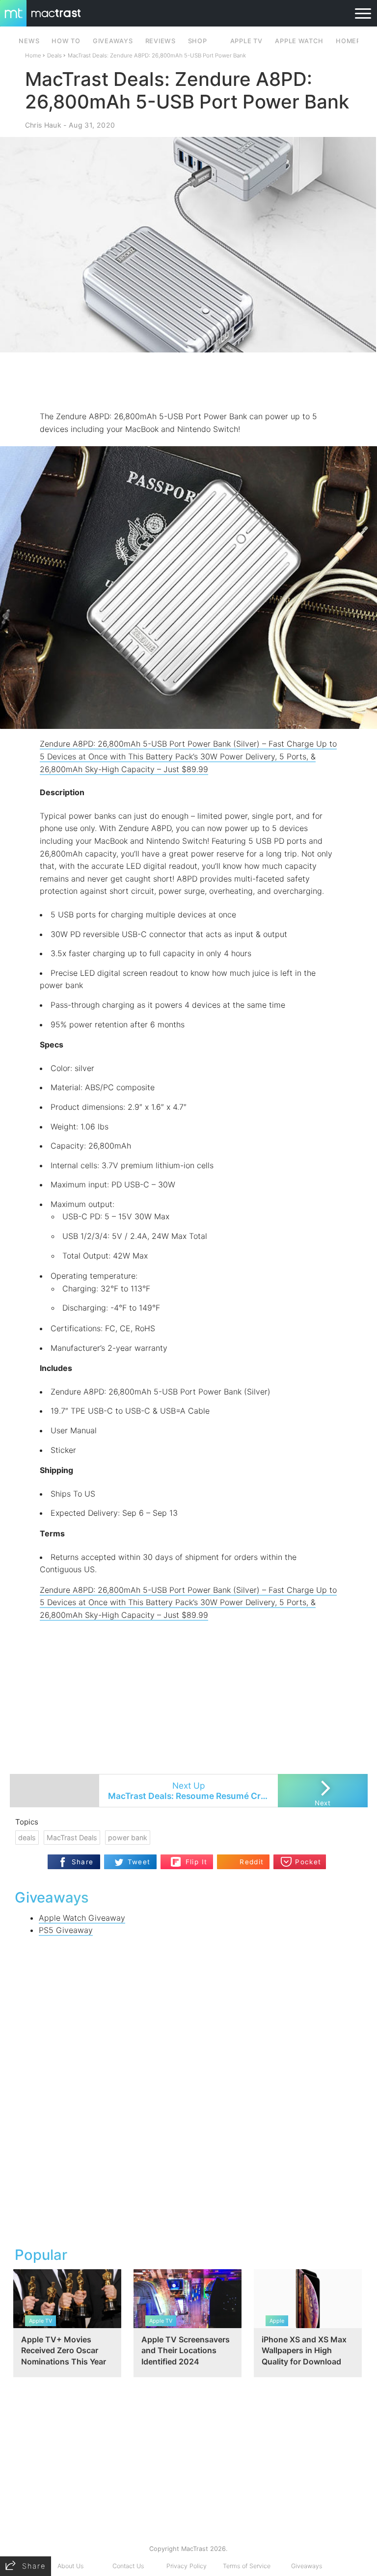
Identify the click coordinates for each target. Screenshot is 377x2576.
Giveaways (307, 2566)
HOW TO (66, 41)
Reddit (252, 1862)
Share (83, 1862)
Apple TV (246, 41)
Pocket (308, 1862)
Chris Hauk (43, 125)
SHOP (198, 41)
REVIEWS (161, 41)
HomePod (353, 41)
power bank (128, 1838)
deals (27, 1838)
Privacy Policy (187, 2566)
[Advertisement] (188, 381)
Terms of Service (247, 2566)
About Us (70, 2566)
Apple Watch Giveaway (82, 1918)
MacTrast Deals (72, 1838)
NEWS (29, 41)
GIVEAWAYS (113, 41)
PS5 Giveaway (66, 1930)
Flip (191, 1858)
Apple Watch (299, 41)
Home (33, 55)
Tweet (139, 1862)
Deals (54, 55)
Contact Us (128, 2566)
